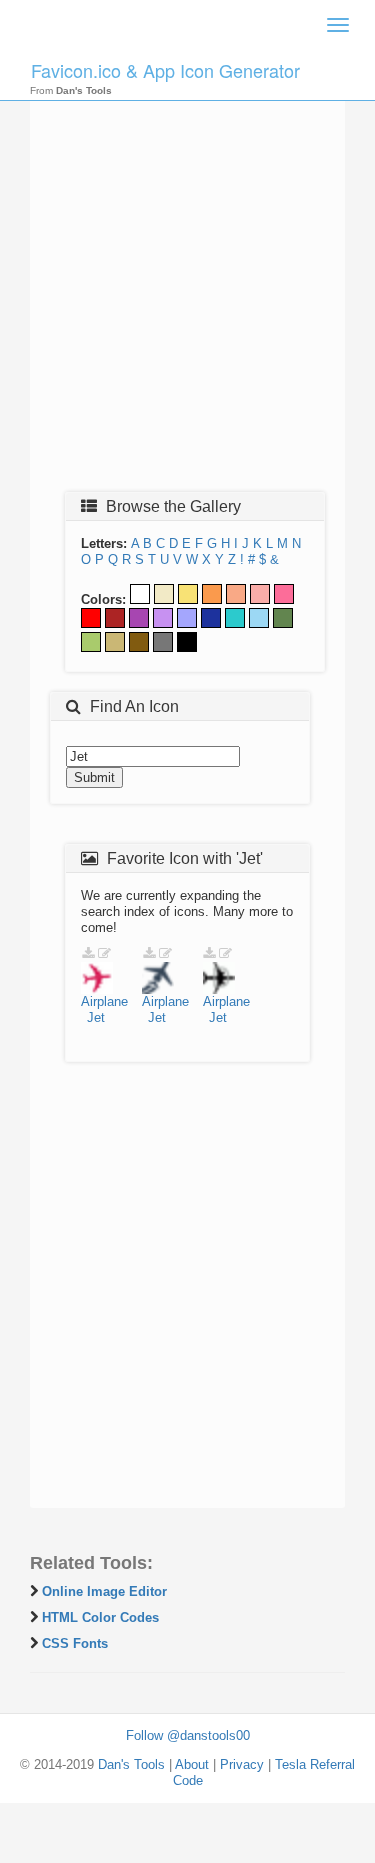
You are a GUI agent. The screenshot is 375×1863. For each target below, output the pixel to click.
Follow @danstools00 (188, 1735)
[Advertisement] (187, 284)
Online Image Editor (104, 1591)
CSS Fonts (75, 1643)
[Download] (88, 953)
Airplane (104, 1001)
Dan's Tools (131, 1764)
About (192, 1764)
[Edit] (104, 953)
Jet (96, 1017)
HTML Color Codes (100, 1617)
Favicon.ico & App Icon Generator (165, 70)
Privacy (242, 1764)
